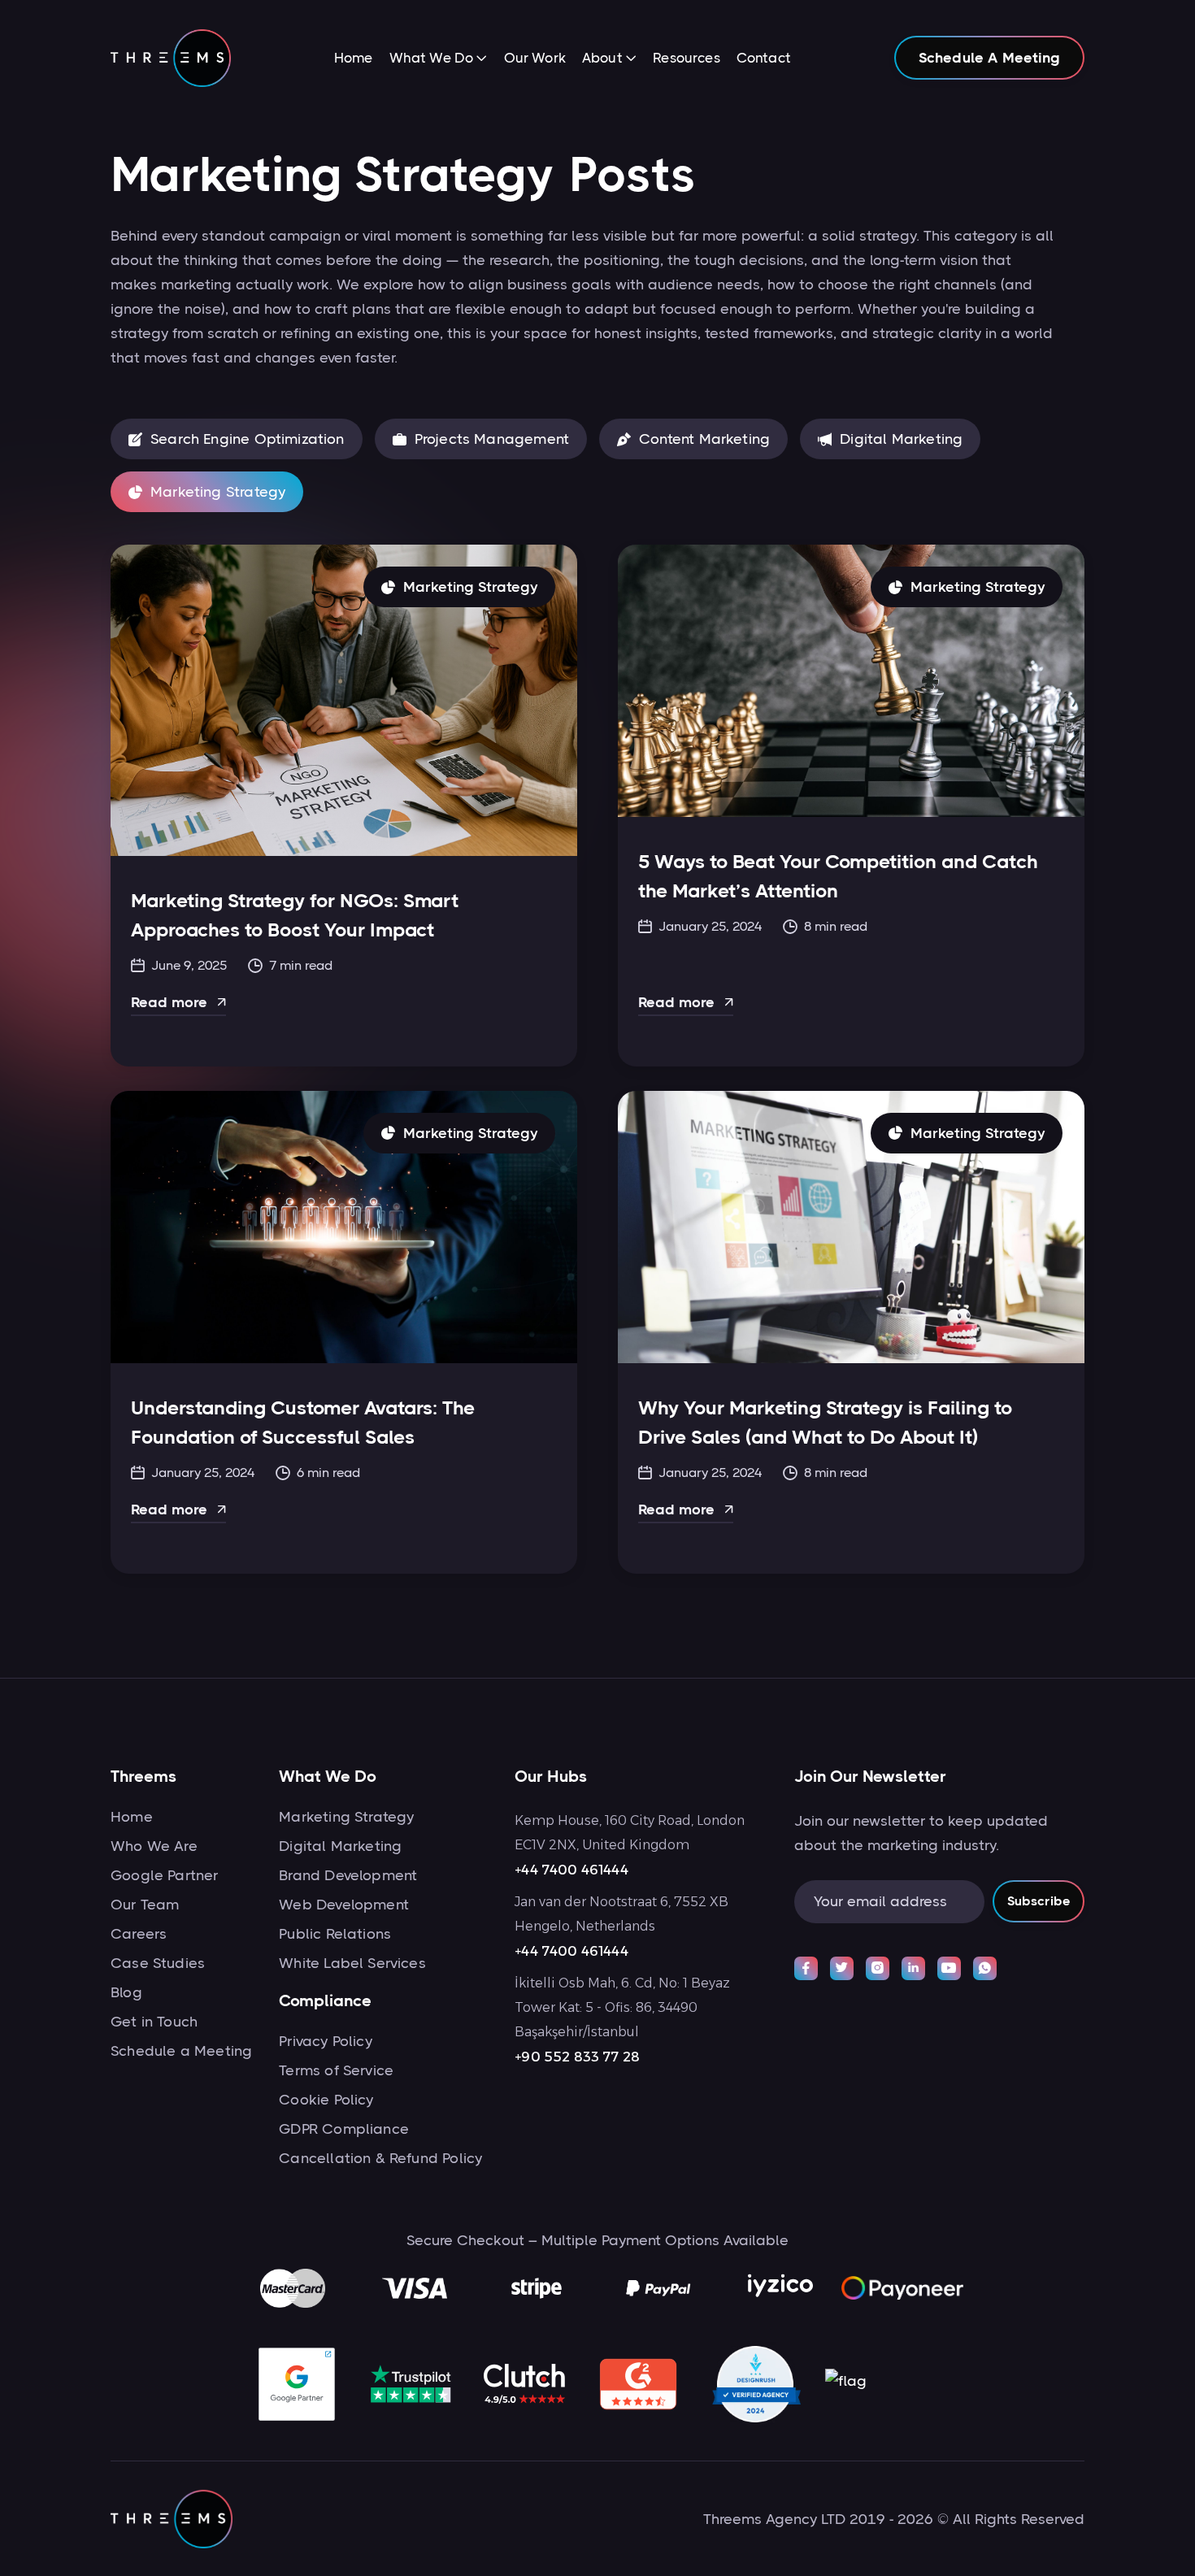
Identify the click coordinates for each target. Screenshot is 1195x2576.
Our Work (535, 58)
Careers (139, 1934)
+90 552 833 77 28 (577, 2057)
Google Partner (165, 1875)
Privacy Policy (326, 2041)
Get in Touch (154, 2022)
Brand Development (348, 1875)
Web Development (344, 1905)
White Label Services (352, 1963)
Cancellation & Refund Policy (380, 2158)
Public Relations (335, 1934)
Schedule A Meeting (989, 58)
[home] (171, 58)
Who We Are (154, 1846)
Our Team (145, 1905)
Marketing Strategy (346, 1817)
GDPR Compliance (344, 2129)
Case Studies (158, 1963)
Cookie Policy (326, 2100)
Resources (687, 58)
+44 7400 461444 (571, 1870)
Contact (764, 58)
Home (354, 58)
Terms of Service (336, 2070)
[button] (439, 59)
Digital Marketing (340, 1846)
